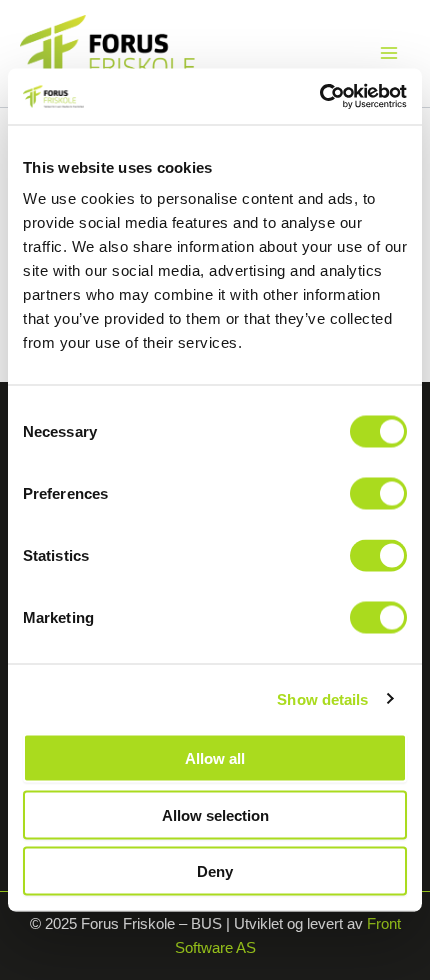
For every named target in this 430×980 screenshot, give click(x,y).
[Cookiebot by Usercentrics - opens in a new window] (319, 97)
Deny (215, 871)
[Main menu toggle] (389, 53)
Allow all (215, 758)
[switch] (378, 494)
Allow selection (215, 814)
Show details (322, 698)
